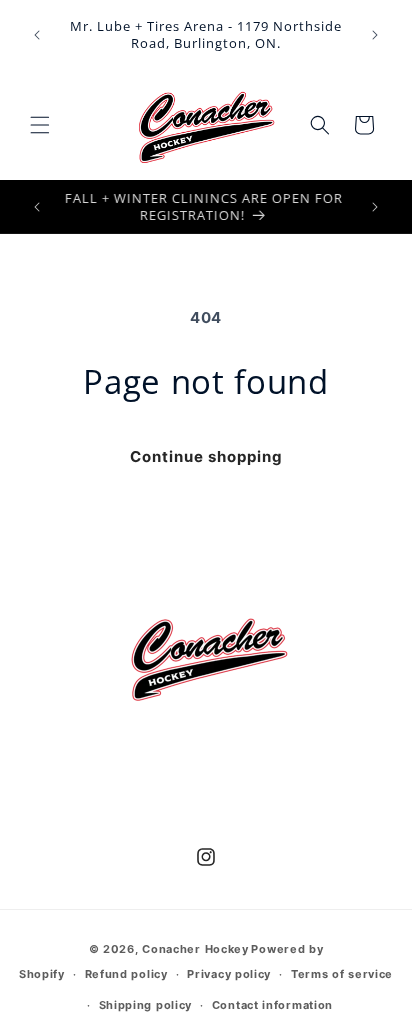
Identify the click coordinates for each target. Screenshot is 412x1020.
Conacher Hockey (195, 949)
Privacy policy (229, 974)
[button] (40, 125)
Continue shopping (206, 456)
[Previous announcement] (37, 35)
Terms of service (342, 974)
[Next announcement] (375, 35)
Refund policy (126, 974)
